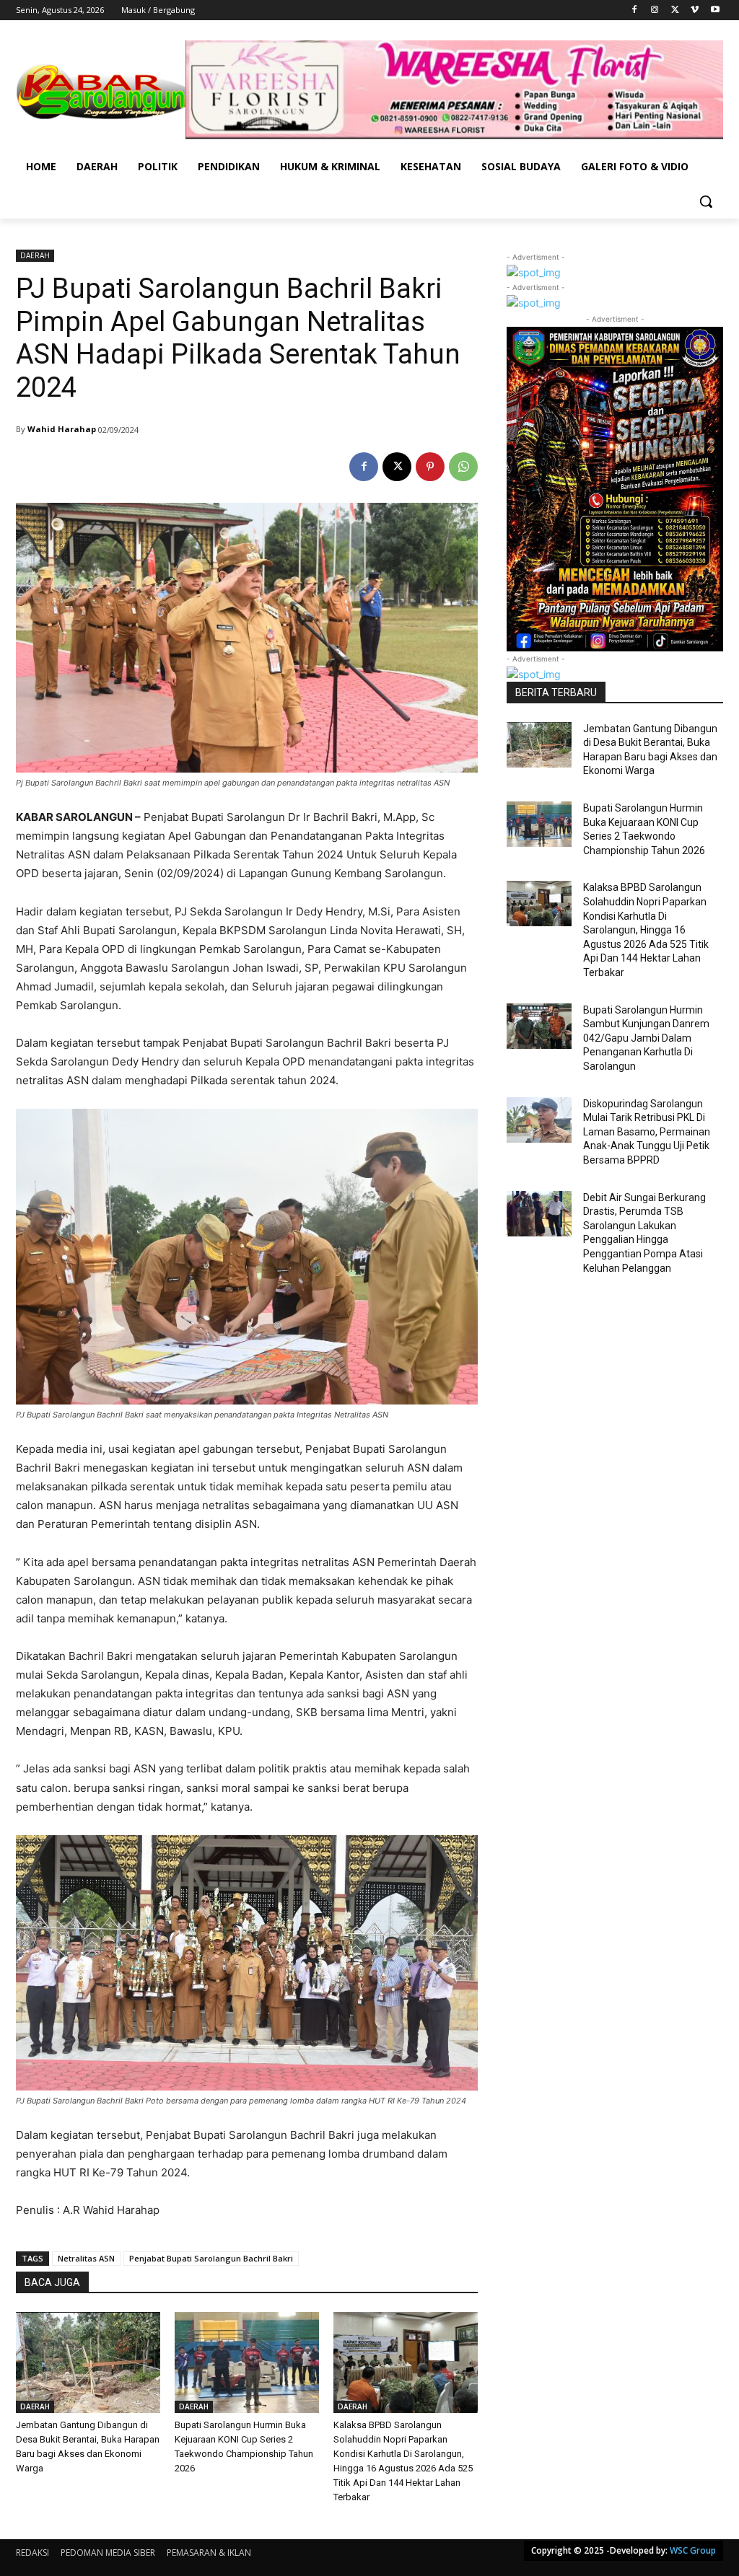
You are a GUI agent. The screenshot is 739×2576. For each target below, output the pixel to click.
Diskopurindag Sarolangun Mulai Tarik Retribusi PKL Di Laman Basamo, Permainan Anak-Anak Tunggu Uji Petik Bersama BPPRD (647, 1132)
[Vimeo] (695, 10)
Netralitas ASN (86, 2258)
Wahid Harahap (62, 429)
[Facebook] (635, 10)
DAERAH (35, 255)
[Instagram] (655, 10)
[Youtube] (715, 10)
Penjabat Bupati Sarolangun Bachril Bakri (211, 2258)
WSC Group (693, 2550)
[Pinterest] (430, 467)
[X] (675, 10)
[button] (706, 201)
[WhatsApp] (463, 467)
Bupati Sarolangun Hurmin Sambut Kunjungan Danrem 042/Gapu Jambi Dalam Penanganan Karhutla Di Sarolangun (646, 1038)
